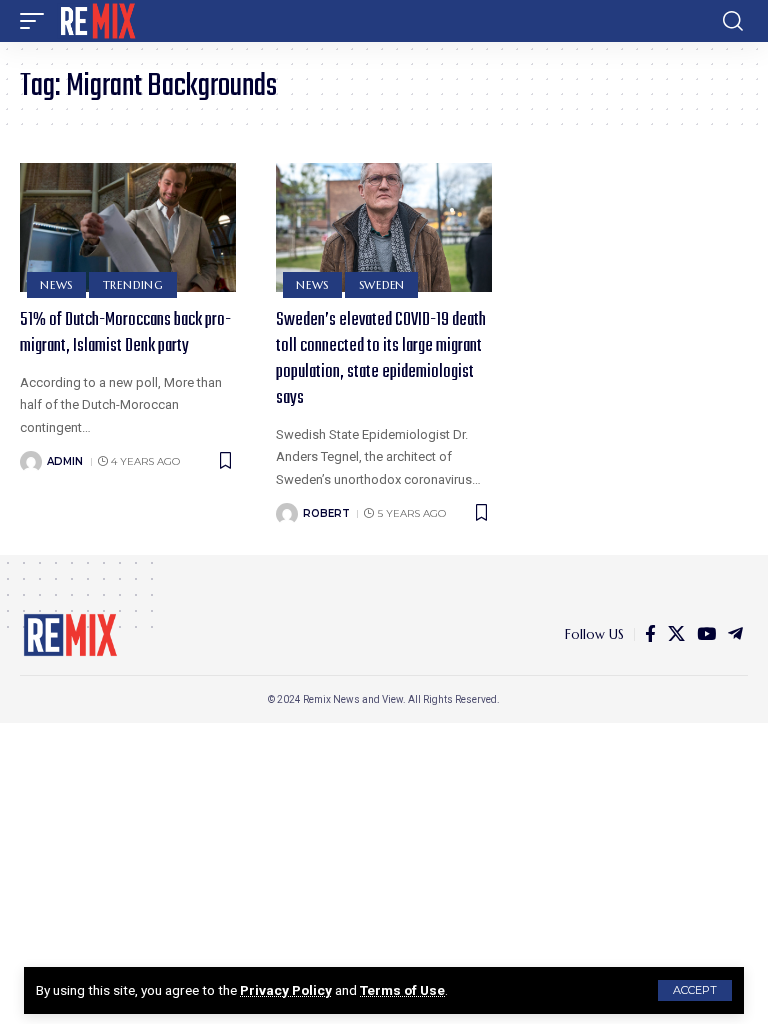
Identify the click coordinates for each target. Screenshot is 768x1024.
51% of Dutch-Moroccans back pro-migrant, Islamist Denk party (125, 333)
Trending (133, 285)
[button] (695, 990)
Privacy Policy (286, 990)
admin (65, 461)
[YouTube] (706, 634)
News (56, 285)
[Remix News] (96, 21)
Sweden (382, 285)
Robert (326, 513)
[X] (676, 634)
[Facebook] (650, 634)
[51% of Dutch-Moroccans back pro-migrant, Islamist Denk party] (128, 228)
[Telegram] (735, 634)
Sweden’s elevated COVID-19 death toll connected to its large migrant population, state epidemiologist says (381, 359)
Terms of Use (402, 990)
